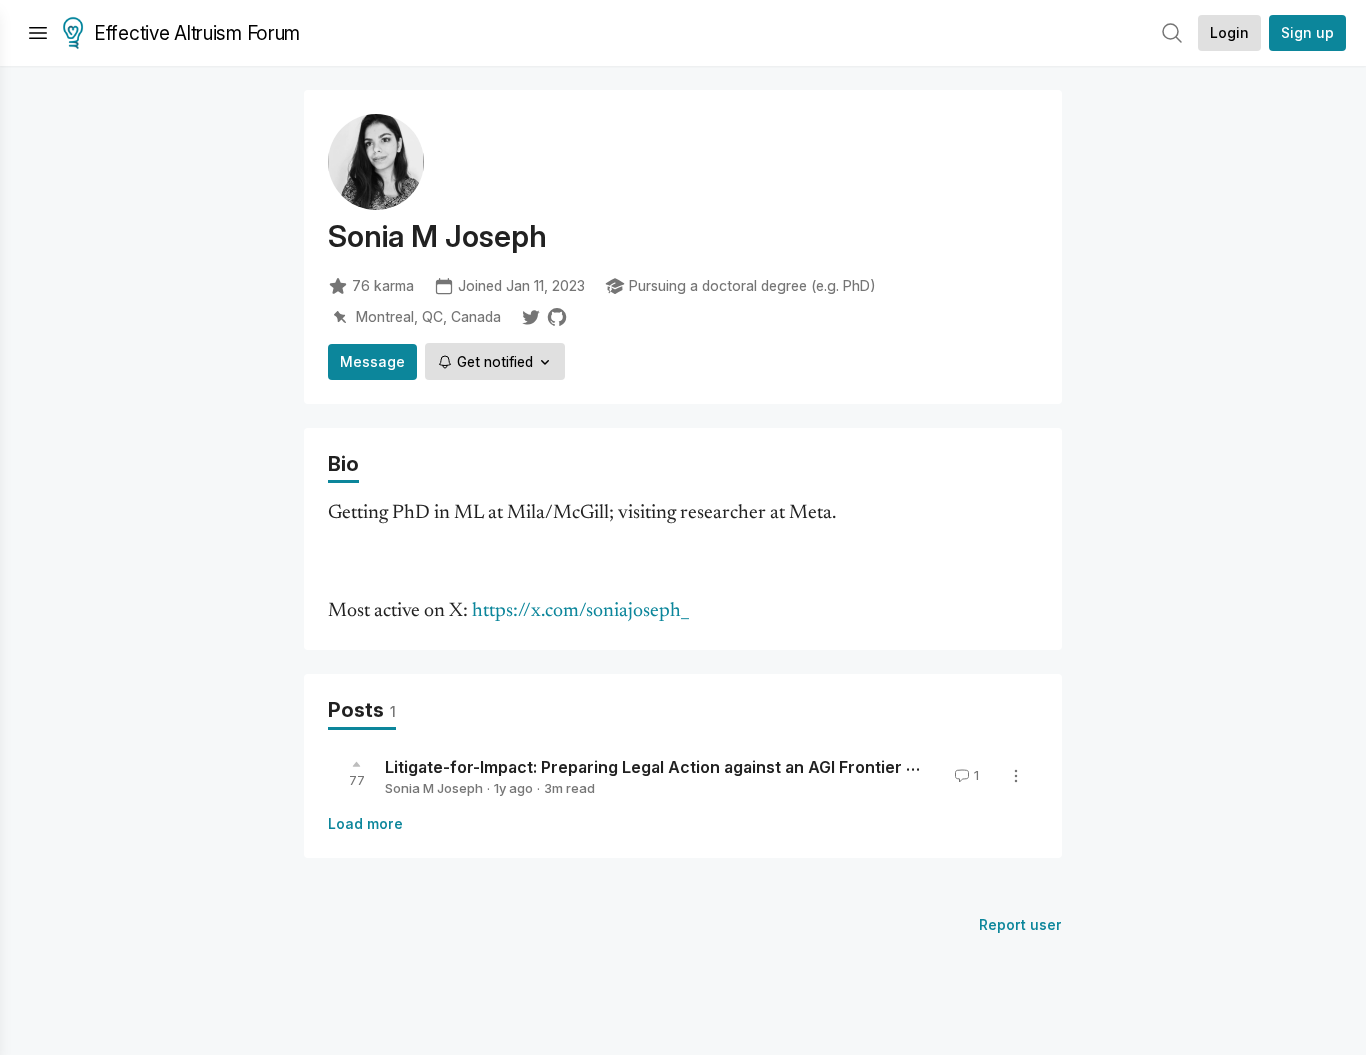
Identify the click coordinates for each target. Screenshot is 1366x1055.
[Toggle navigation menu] (38, 33)
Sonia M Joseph (434, 788)
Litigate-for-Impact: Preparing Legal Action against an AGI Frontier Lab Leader (689, 767)
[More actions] (1016, 776)
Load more (365, 823)
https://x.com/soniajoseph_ (580, 611)
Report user (1020, 924)
